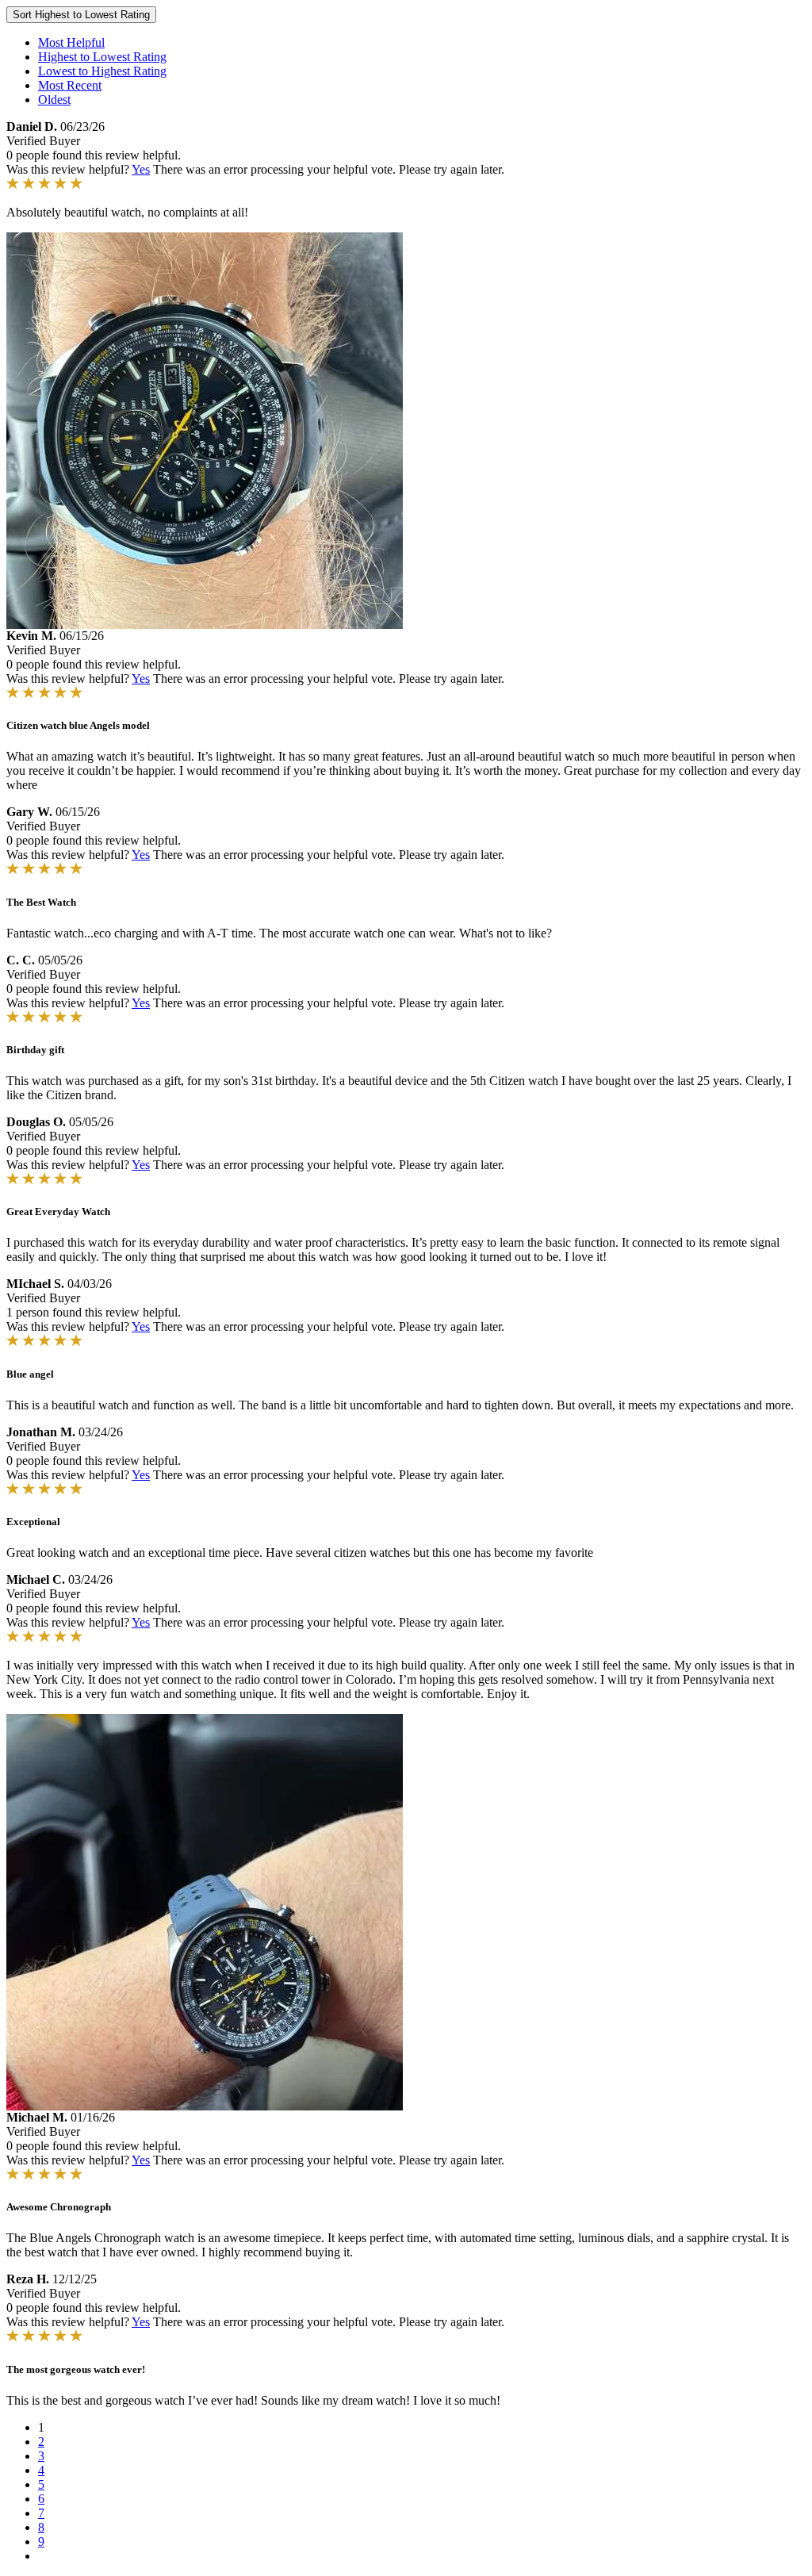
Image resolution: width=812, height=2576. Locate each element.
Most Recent (70, 85)
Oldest (54, 100)
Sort (81, 15)
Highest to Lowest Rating (102, 57)
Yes (141, 169)
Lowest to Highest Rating (102, 71)
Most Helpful (71, 42)
